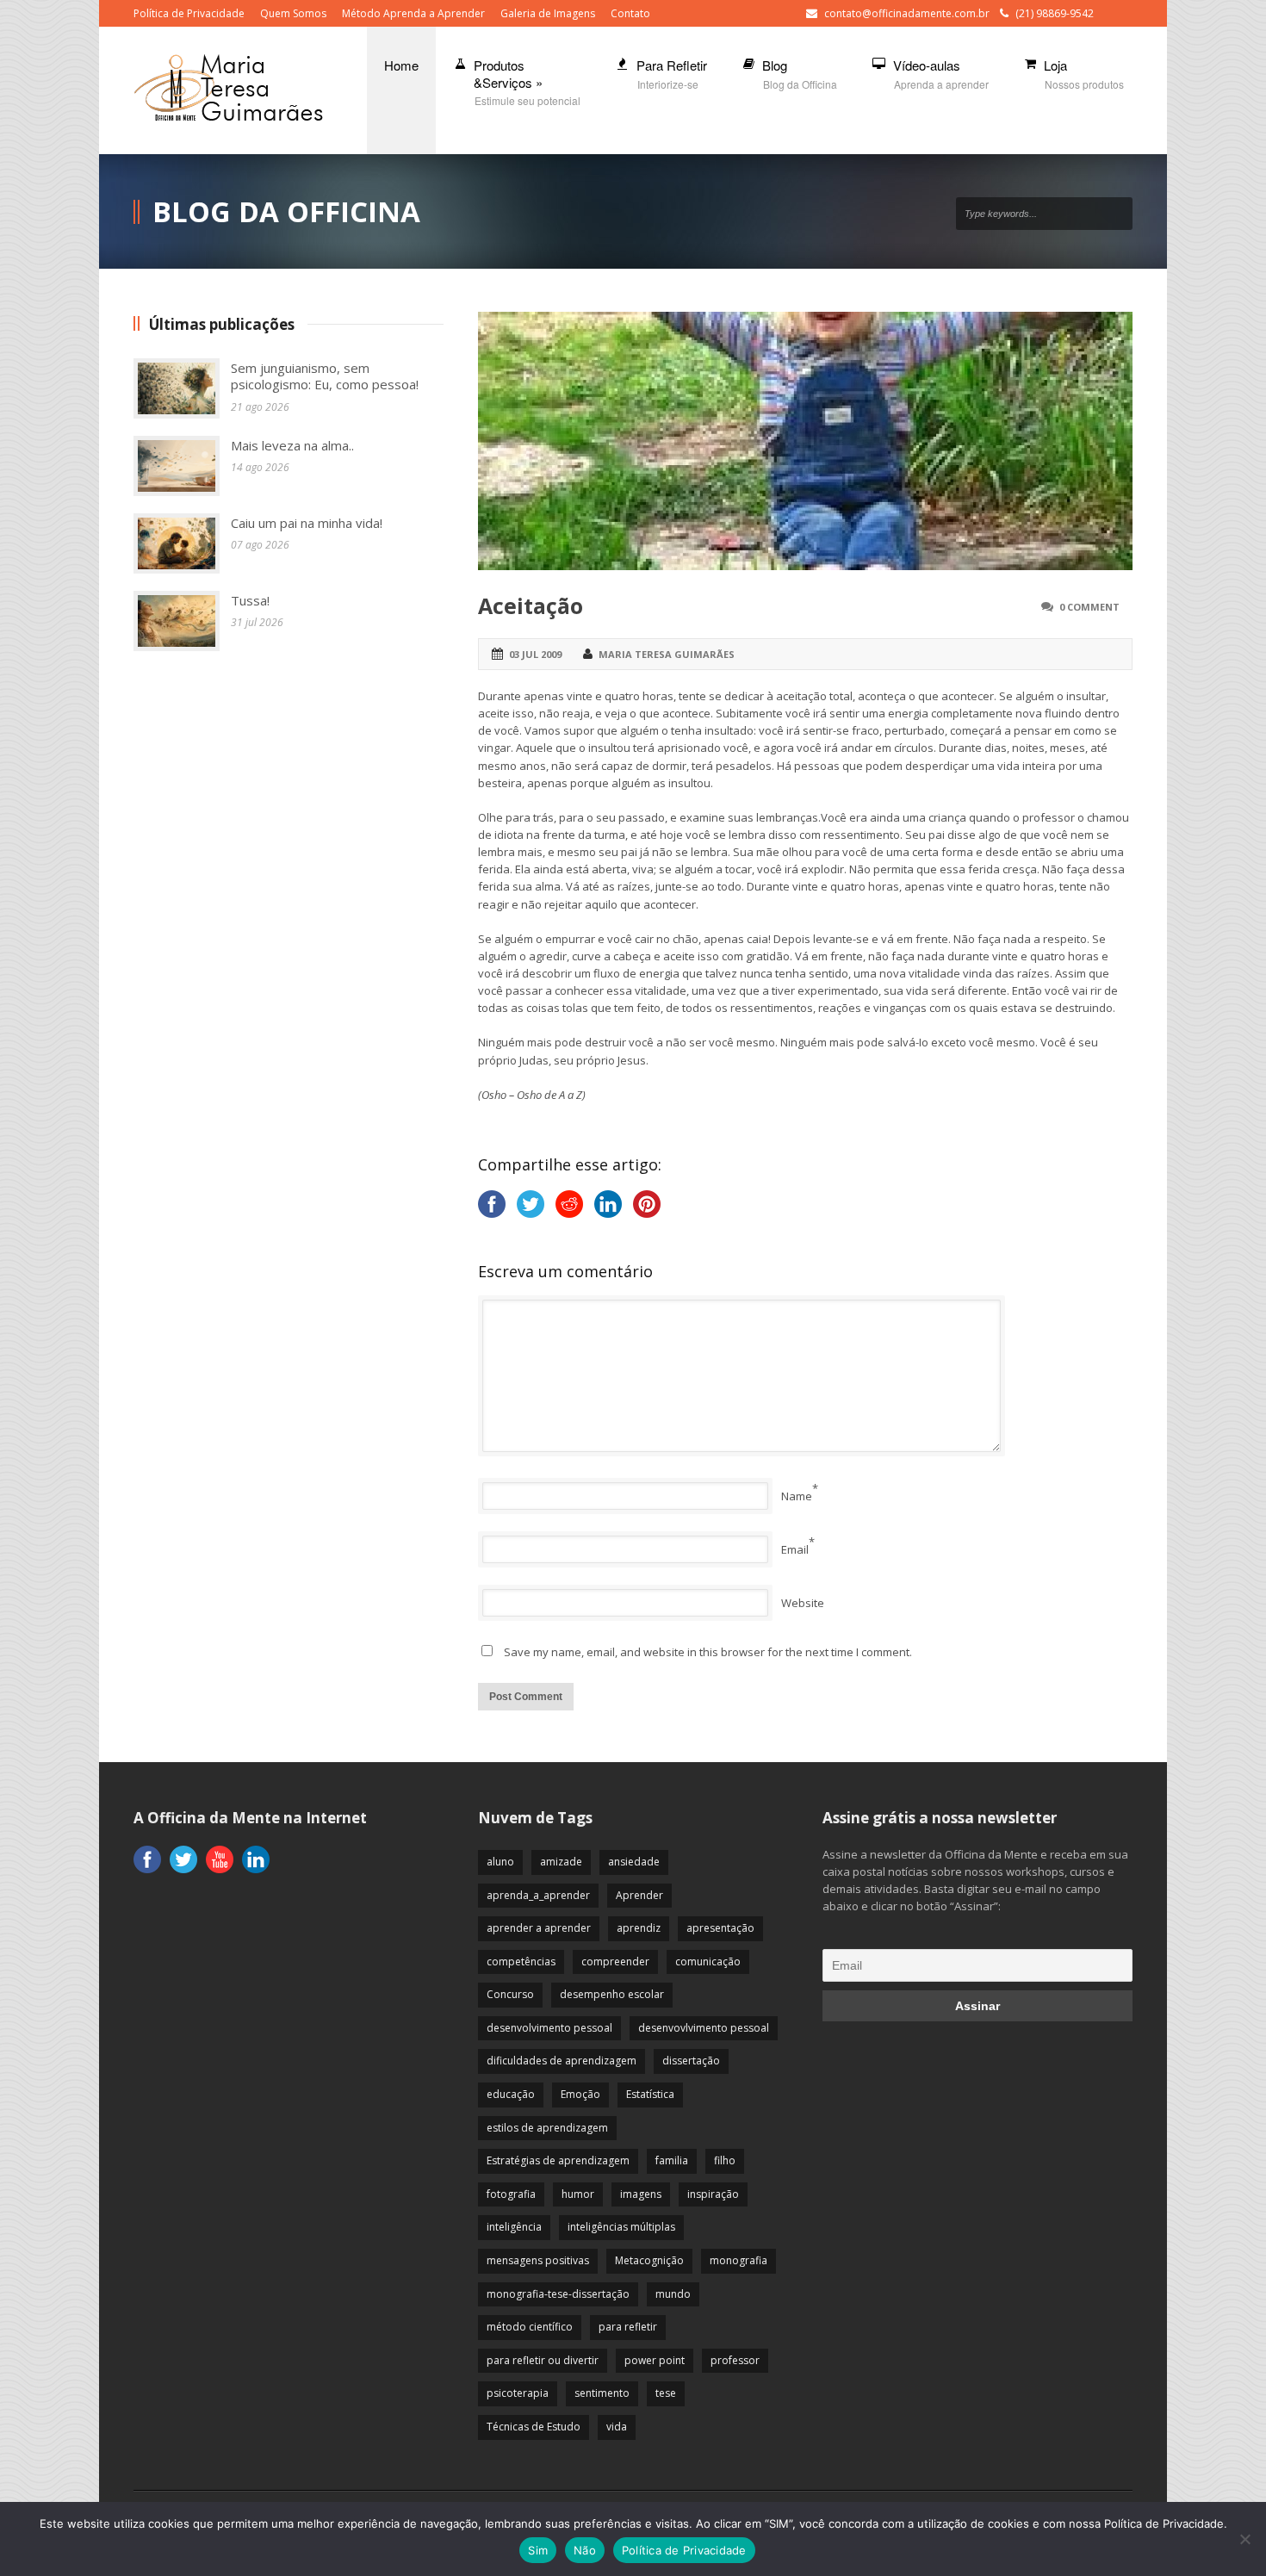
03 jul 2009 (535, 654)
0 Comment (1089, 607)
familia (672, 2160)
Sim (538, 2550)
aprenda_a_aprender (538, 1895)
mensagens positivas (538, 2260)
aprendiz (639, 1928)
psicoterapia (518, 2393)
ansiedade (634, 1862)
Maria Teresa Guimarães (667, 654)
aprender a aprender (539, 1928)
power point (655, 2360)
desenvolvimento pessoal (549, 2028)
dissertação (691, 2061)
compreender (615, 1961)
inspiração (713, 2194)
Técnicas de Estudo (534, 2427)
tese (666, 2393)
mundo (673, 2294)
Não (585, 2550)
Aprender (639, 1895)
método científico (530, 2327)
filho (725, 2160)
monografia (738, 2260)
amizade (561, 1862)
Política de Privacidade (189, 13)
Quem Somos (293, 13)
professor (735, 2360)
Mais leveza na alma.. (292, 445)
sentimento (602, 2393)
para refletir (628, 2327)
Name (797, 1496)
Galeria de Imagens (548, 13)
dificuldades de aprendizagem (562, 2061)
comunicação (708, 1961)
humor (578, 2194)
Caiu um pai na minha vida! (307, 523)
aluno (500, 1862)
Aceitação (531, 605)
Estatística (650, 2094)
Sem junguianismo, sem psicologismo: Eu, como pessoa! (325, 376)
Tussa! (250, 600)
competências (521, 1961)
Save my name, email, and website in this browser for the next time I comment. (708, 1652)
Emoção (580, 2094)
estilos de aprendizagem (547, 2128)
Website (803, 1603)
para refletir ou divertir (543, 2360)
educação (511, 2094)
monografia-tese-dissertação (558, 2294)
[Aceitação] (805, 441)
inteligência (514, 2227)
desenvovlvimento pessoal (704, 2028)
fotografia (511, 2194)
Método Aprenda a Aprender (413, 13)
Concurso (510, 1994)
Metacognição (649, 2260)
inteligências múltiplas (621, 2227)
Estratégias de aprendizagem (558, 2160)
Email (795, 1549)
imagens (641, 2194)
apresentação (720, 1928)
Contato (630, 13)
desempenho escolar (612, 1994)
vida (617, 2427)
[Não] (1244, 2539)
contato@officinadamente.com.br (907, 13)
